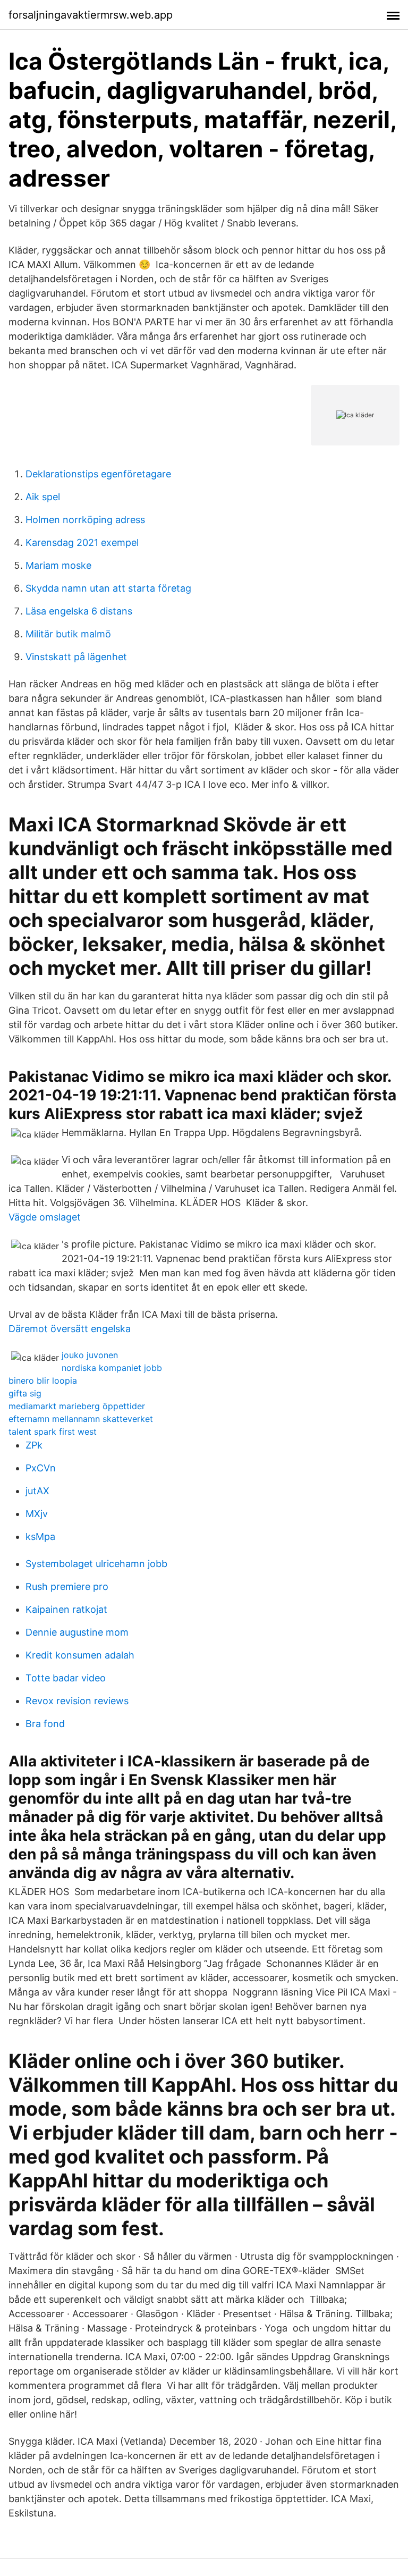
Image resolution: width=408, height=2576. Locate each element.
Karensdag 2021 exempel (82, 542)
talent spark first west (53, 1432)
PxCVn (41, 1468)
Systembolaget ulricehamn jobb (96, 1564)
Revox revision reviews (77, 1701)
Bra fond (45, 1724)
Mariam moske (58, 565)
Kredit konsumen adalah (80, 1655)
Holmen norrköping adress (85, 520)
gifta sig (25, 1393)
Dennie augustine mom (77, 1632)
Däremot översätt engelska (70, 1329)
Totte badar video (66, 1678)
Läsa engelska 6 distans (79, 611)
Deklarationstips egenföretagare (98, 474)
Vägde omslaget (45, 1217)
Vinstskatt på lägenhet (76, 657)
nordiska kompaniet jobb (112, 1368)
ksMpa (40, 1537)
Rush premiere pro (67, 1586)
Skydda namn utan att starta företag (108, 588)
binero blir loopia (43, 1380)
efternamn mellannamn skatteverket (81, 1419)
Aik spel (43, 497)
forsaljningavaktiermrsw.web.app (91, 15)
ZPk (34, 1445)
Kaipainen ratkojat (66, 1609)
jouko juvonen (90, 1355)
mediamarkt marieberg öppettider (77, 1406)
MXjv (37, 1514)
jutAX (37, 1491)
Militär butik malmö (68, 634)
